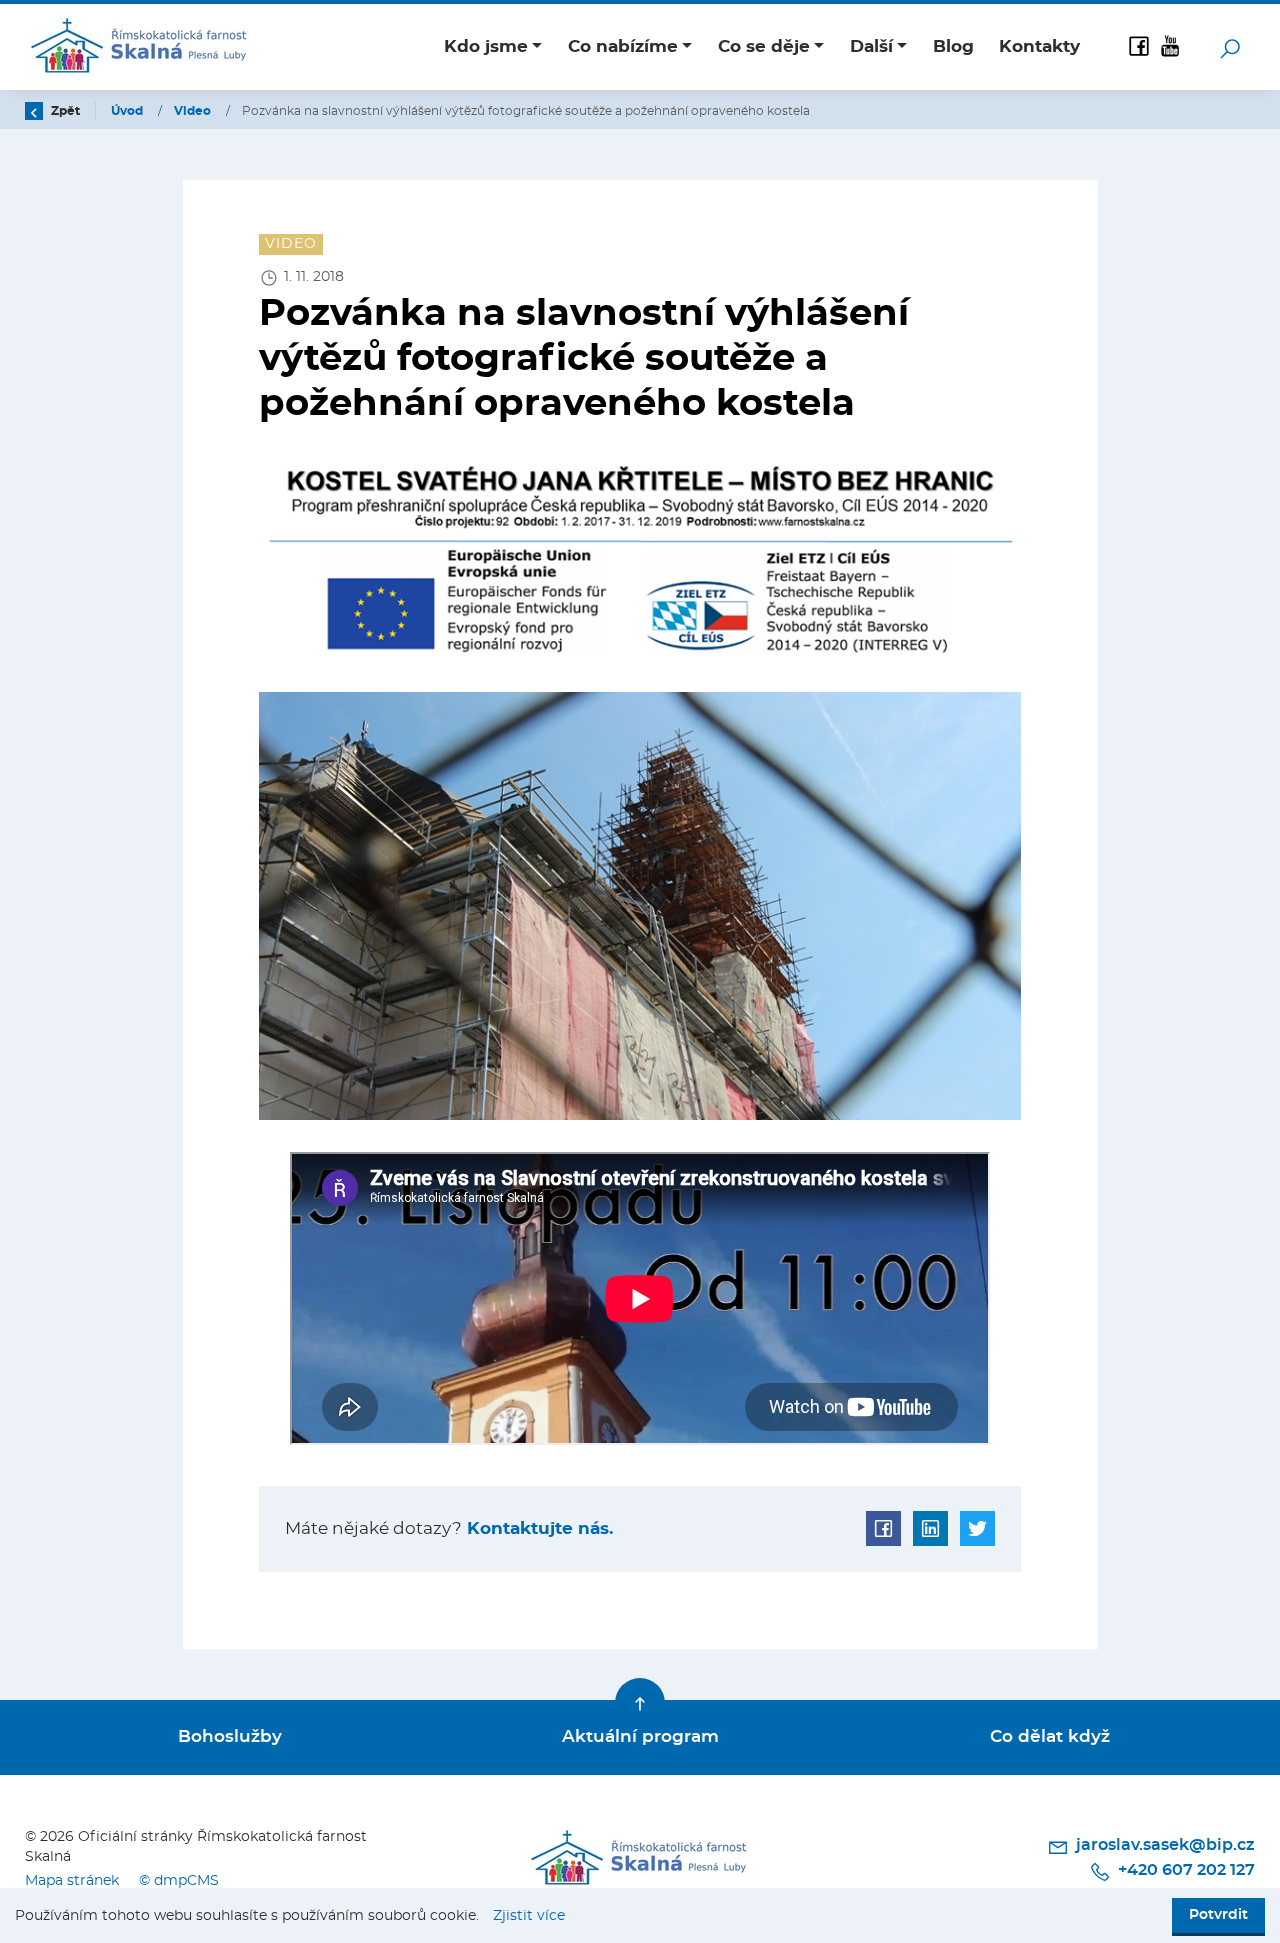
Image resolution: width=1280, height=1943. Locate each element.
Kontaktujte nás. (537, 1528)
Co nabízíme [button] (623, 46)
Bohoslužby (230, 1736)
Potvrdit (1218, 1915)
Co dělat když (1050, 1736)
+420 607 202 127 (1184, 1870)
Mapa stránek (72, 1880)
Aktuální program (640, 1736)
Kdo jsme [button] (486, 46)
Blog (953, 46)
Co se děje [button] (764, 46)
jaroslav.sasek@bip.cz (1163, 1845)
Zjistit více (529, 1916)
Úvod (128, 111)
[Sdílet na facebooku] (883, 1528)
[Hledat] (1230, 47)
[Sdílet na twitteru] (977, 1528)
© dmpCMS (179, 1880)
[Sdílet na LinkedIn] (930, 1528)
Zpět (64, 111)
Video (194, 111)
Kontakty (1039, 46)
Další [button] (871, 46)
